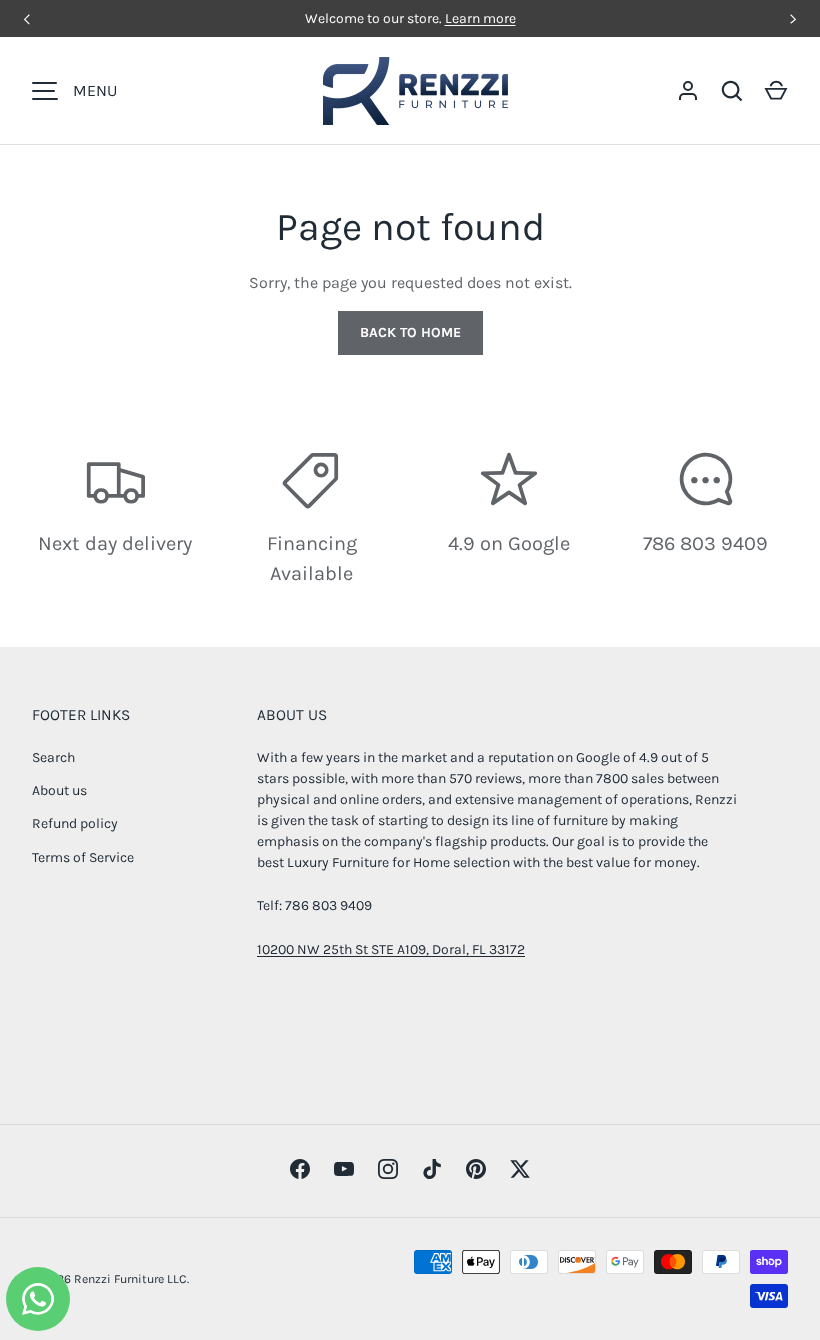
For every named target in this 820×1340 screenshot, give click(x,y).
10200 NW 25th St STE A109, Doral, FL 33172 (391, 949)
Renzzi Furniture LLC (130, 1279)
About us (59, 790)
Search (53, 757)
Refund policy (75, 823)
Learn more (480, 18)
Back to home (410, 332)
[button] (776, 91)
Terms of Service (83, 857)
